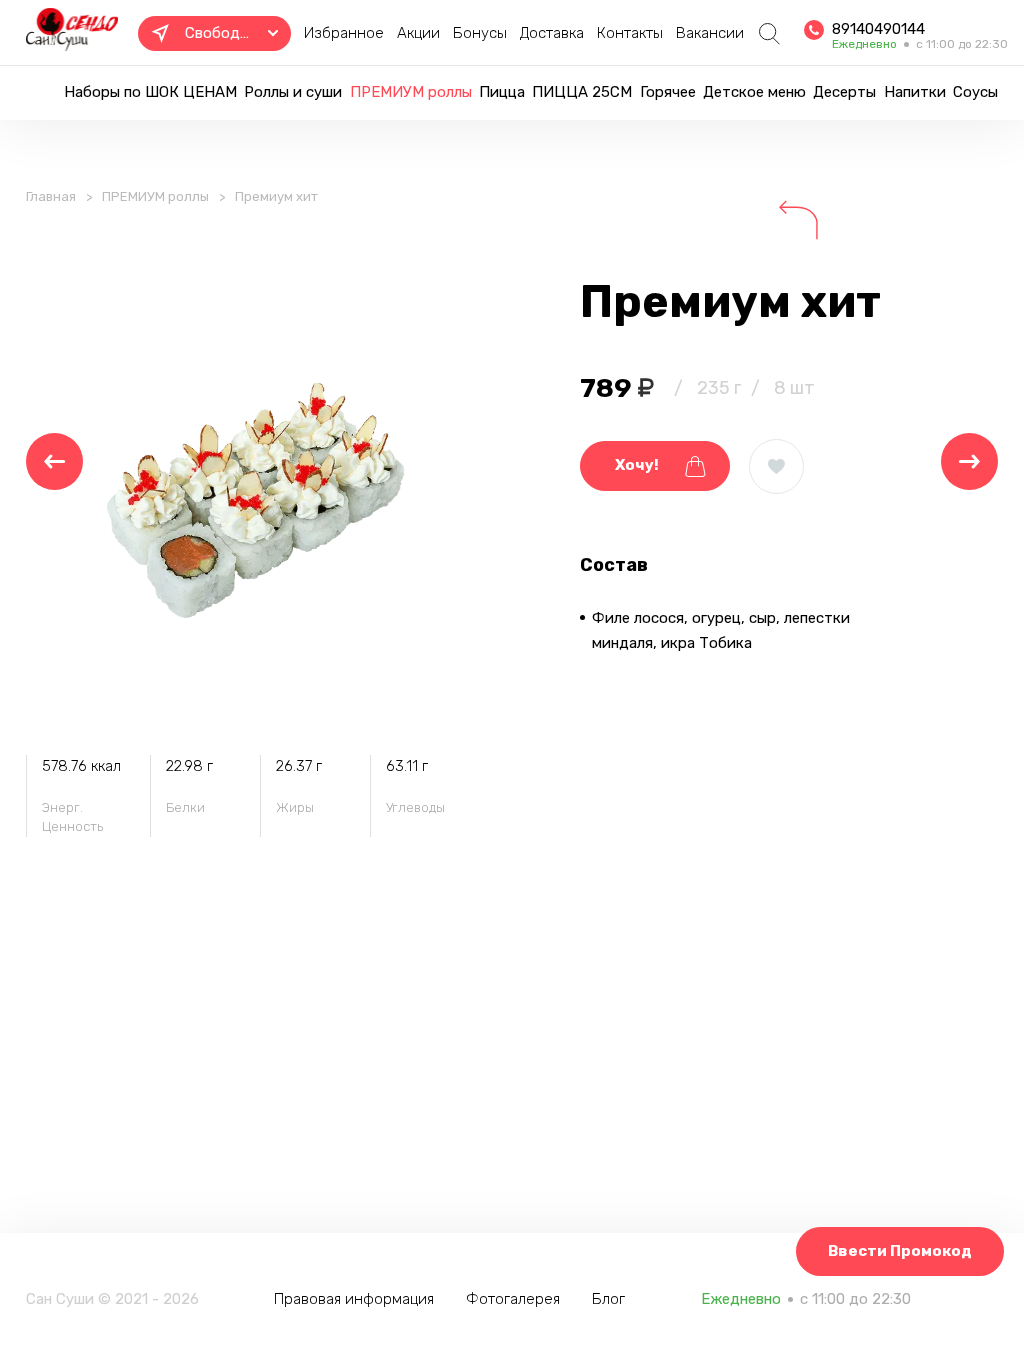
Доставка (552, 33)
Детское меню (754, 92)
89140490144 (878, 29)
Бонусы (480, 33)
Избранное (344, 33)
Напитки (915, 92)
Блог (608, 1299)
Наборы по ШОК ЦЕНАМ (150, 92)
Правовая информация (354, 1299)
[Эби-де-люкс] (969, 461)
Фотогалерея (513, 1299)
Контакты (630, 33)
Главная (51, 196)
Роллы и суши (293, 92)
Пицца (502, 92)
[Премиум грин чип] (54, 461)
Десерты (844, 92)
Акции (418, 33)
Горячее (668, 92)
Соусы (975, 92)
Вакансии (710, 33)
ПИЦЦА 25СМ (582, 92)
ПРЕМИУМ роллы (411, 92)
